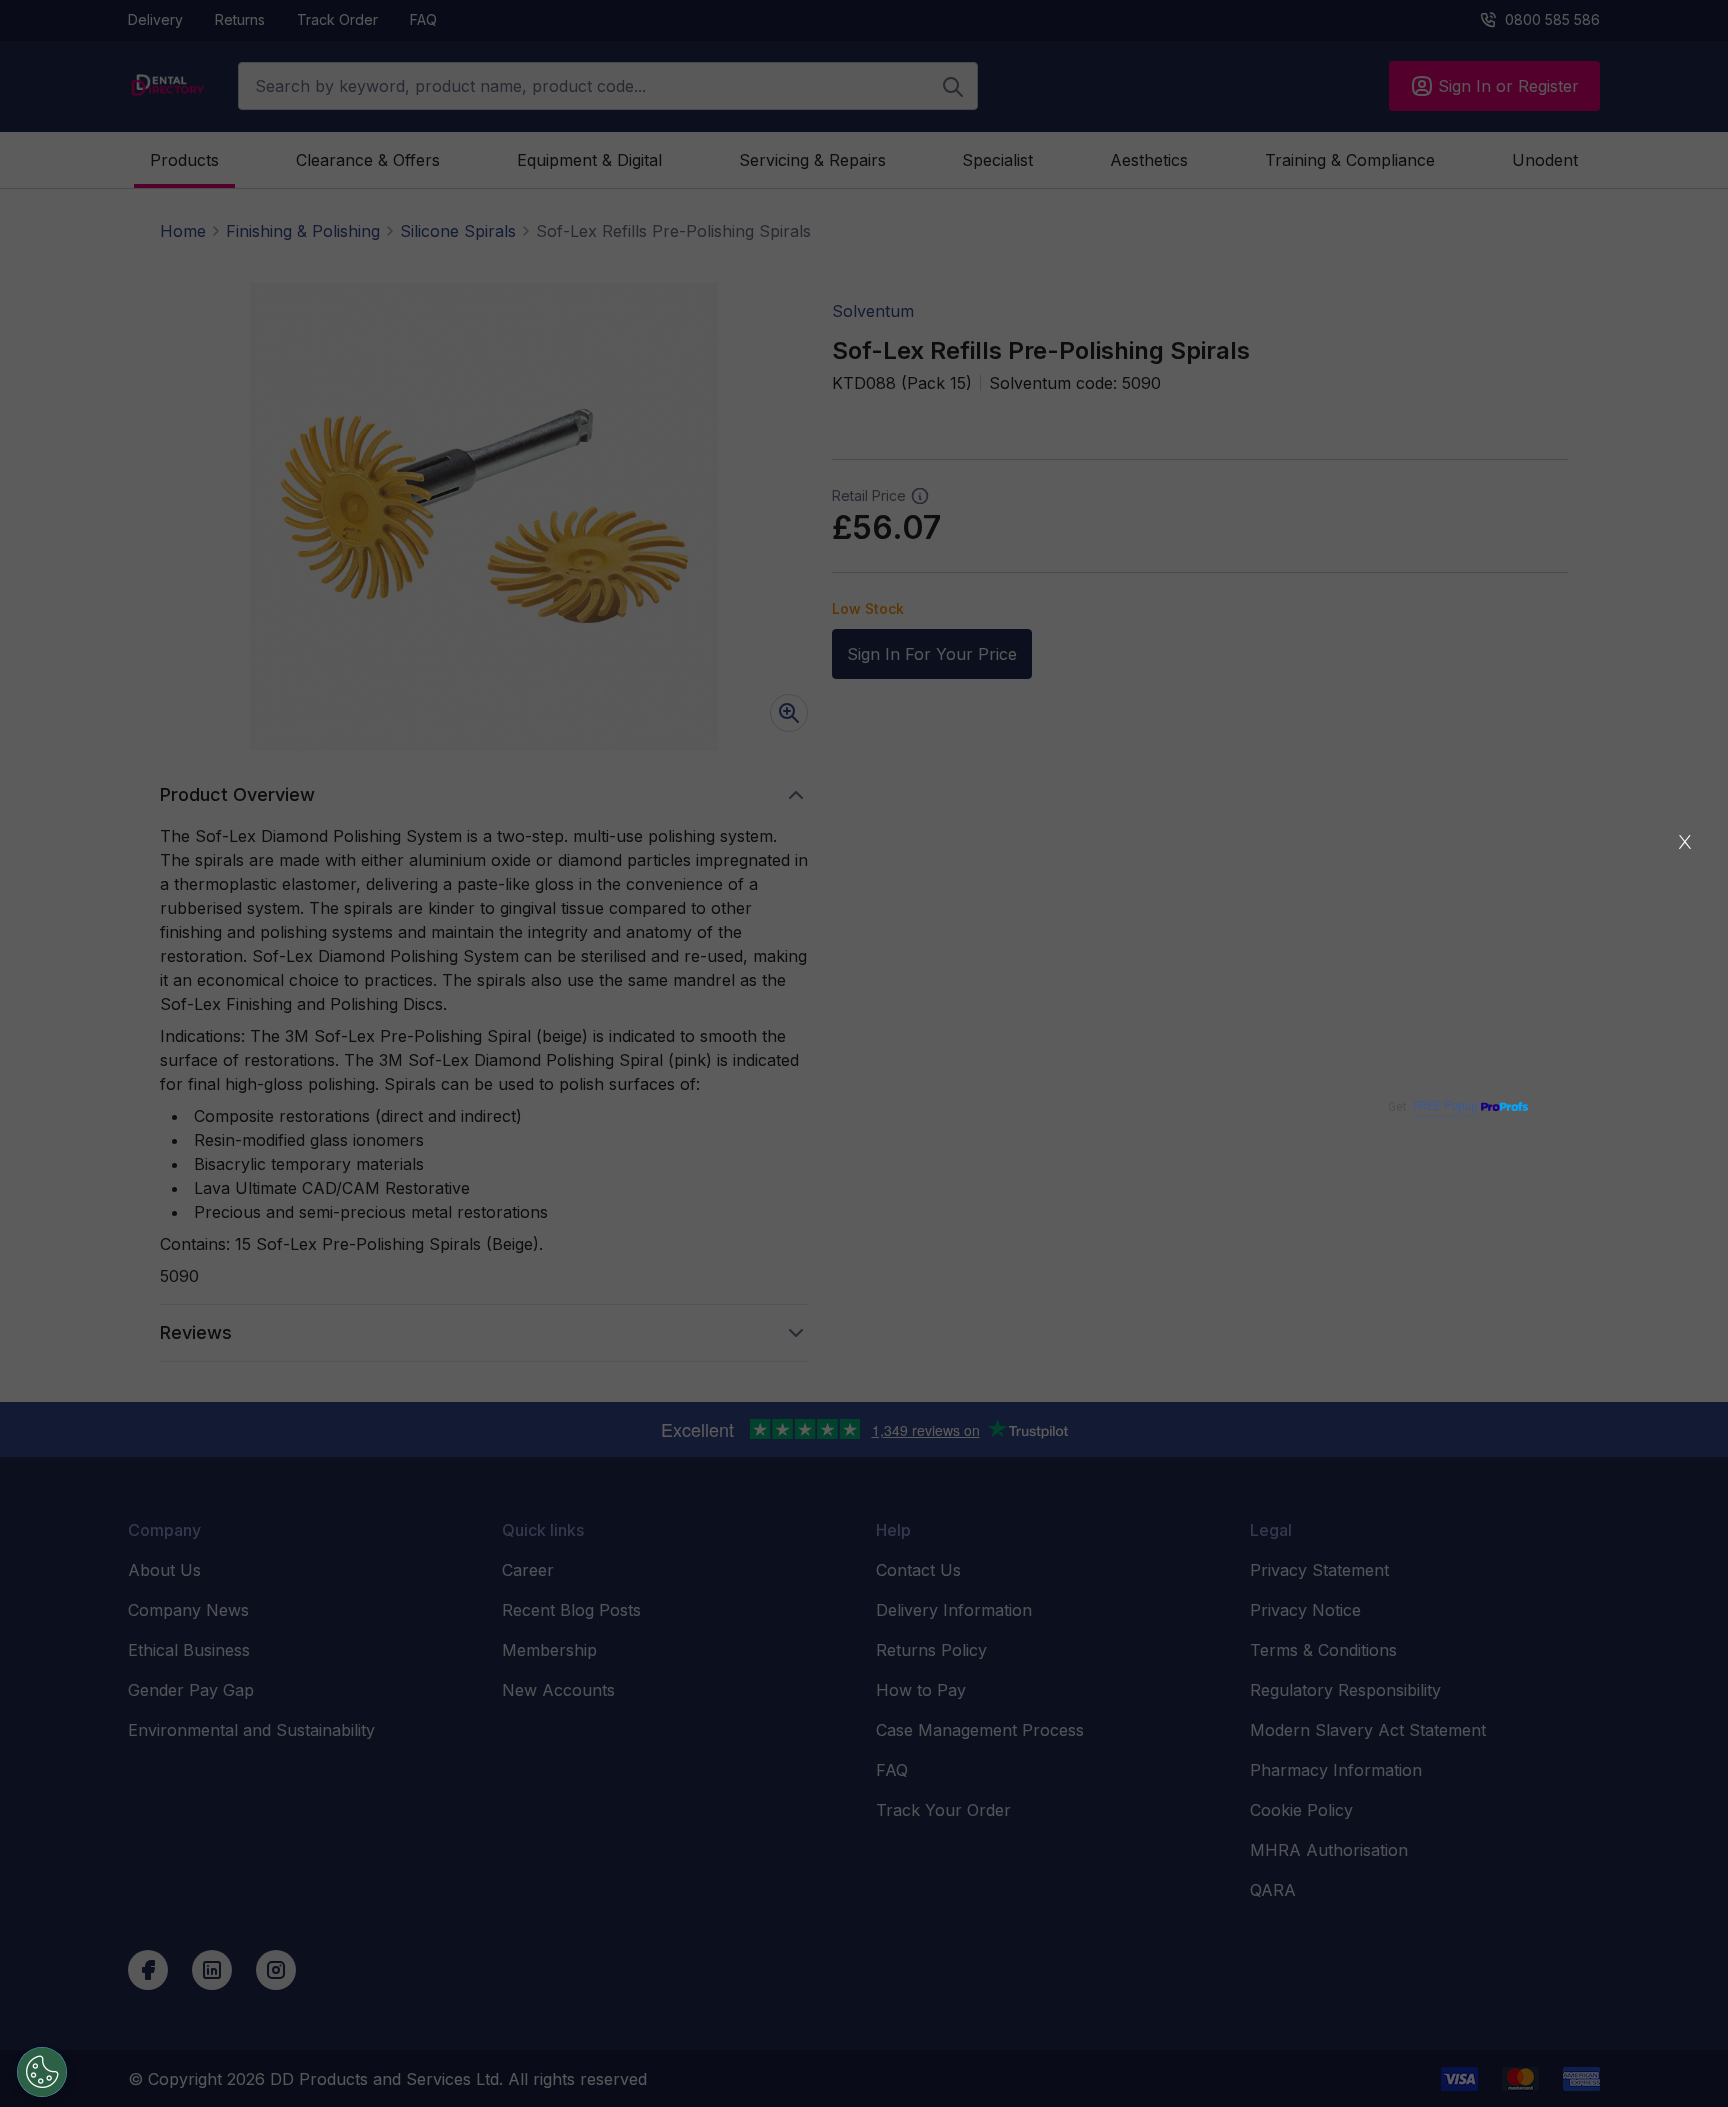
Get (1432, 1106)
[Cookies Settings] (42, 2072)
